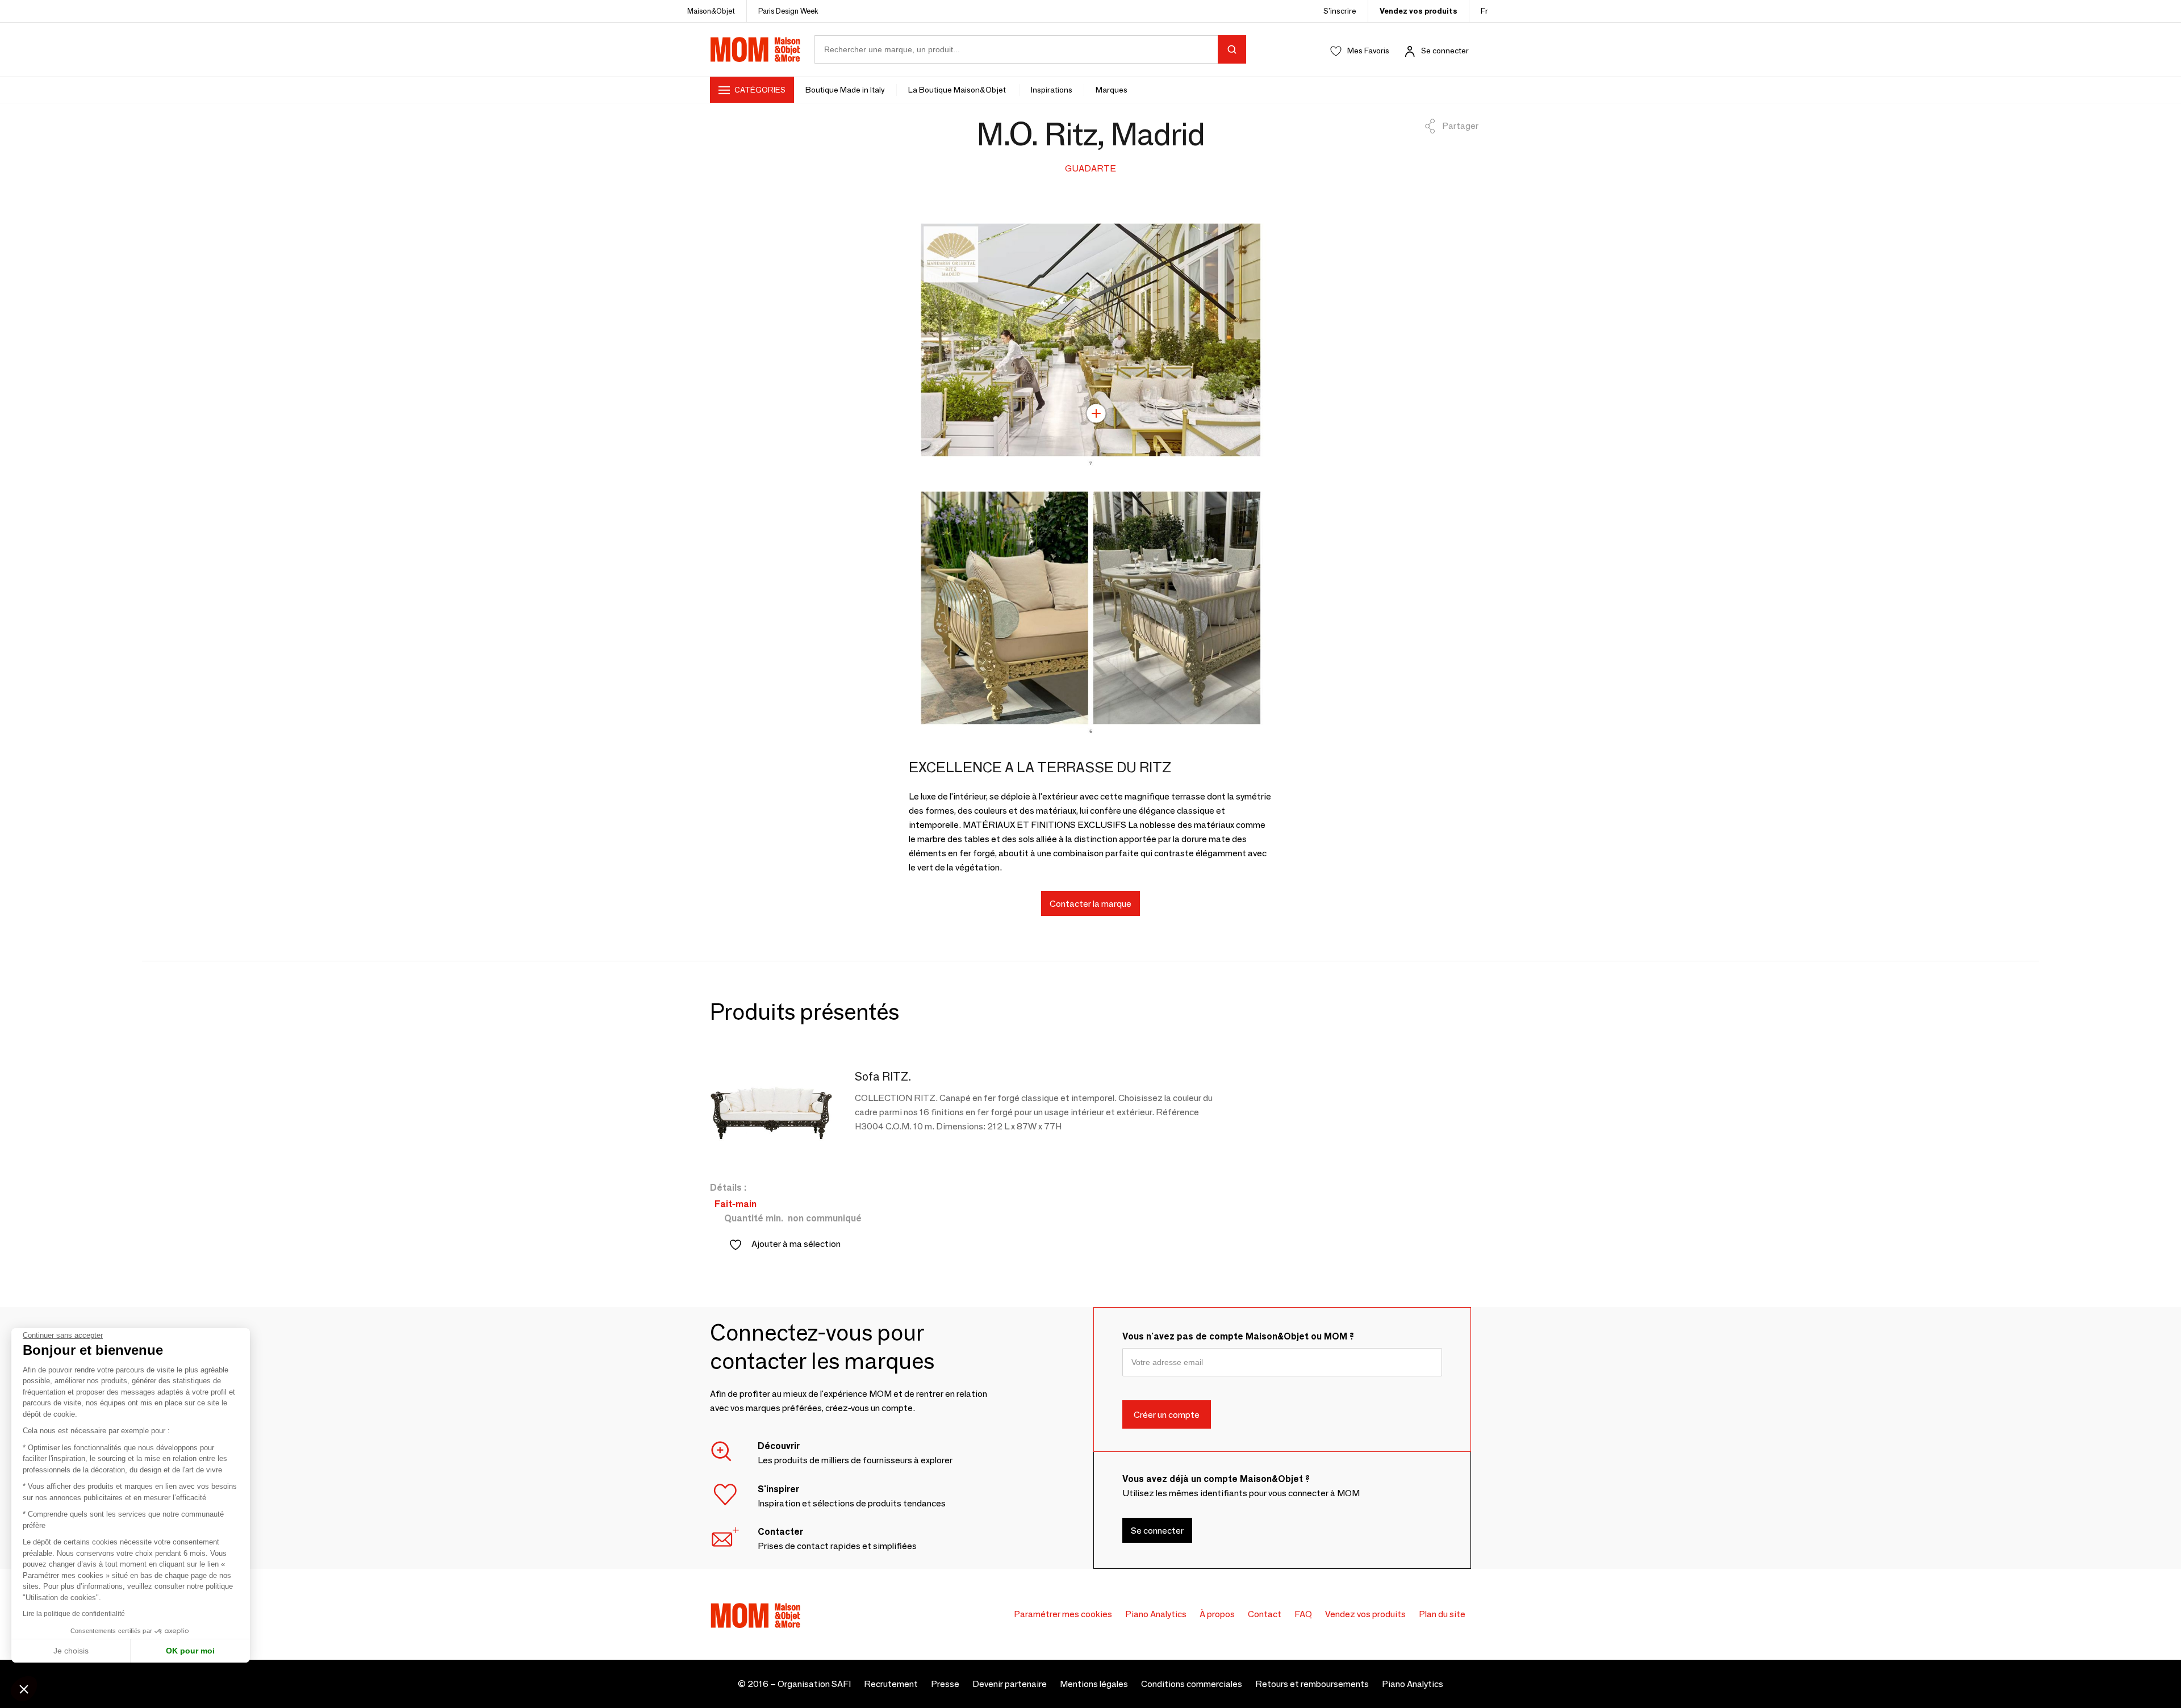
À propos (1217, 1614)
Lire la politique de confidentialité (74, 1614)
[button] (24, 1689)
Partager (1460, 126)
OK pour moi (190, 1651)
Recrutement (891, 1684)
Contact (1265, 1614)
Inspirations (1052, 90)
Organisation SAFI (814, 1684)
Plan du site (1442, 1614)
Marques (1112, 90)
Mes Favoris (1368, 51)
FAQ (1303, 1614)
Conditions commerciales (1192, 1684)
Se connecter (1445, 51)
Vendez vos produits (1419, 11)
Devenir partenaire (1010, 1684)
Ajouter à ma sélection (796, 1244)
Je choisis (71, 1651)
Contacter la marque (1090, 903)
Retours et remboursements (1312, 1684)
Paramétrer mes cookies (1063, 1614)
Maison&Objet (711, 11)
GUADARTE (1090, 168)
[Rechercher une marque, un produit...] (1232, 49)
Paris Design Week (788, 11)
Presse (945, 1684)
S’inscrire (1340, 11)
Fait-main (736, 1204)
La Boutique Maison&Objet (958, 90)
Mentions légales (1094, 1684)
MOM (755, 49)
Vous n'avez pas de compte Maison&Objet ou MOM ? (1238, 1336)
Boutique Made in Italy (845, 90)
